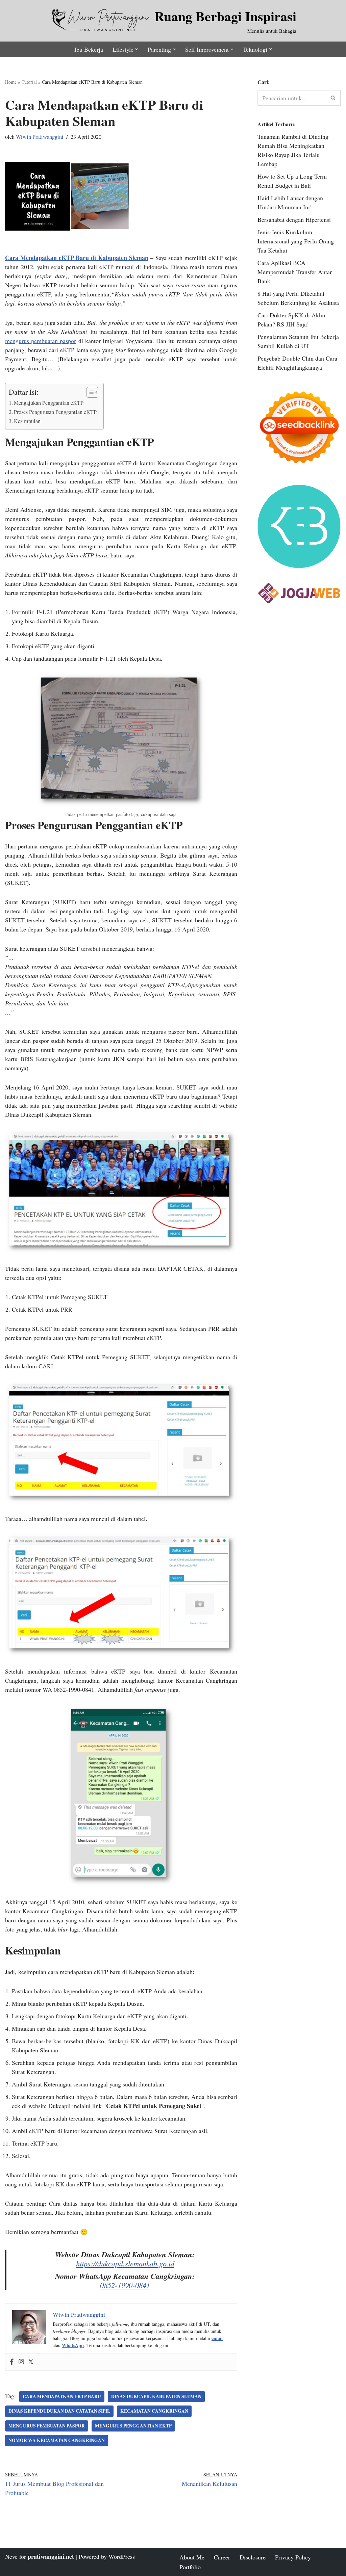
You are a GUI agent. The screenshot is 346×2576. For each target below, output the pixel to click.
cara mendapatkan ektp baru (62, 2396)
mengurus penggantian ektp (133, 2426)
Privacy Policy (293, 2557)
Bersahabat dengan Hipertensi (294, 219)
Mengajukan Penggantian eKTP (49, 403)
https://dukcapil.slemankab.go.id (125, 2263)
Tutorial (29, 82)
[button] (137, 49)
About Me (192, 2557)
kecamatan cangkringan (154, 2411)
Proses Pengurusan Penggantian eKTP (55, 412)
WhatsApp (73, 2345)
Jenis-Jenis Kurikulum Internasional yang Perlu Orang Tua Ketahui (296, 241)
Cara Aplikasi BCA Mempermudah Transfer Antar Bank (295, 272)
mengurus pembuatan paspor (41, 341)
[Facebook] (12, 2362)
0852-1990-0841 (125, 2285)
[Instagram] (21, 2362)
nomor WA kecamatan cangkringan (57, 2440)
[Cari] (333, 98)
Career (222, 2557)
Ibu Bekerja (89, 49)
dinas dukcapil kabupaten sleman (156, 2396)
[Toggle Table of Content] (89, 392)
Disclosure (253, 2557)
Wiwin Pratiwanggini (40, 137)
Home (11, 82)
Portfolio (190, 2567)
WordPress (122, 2556)
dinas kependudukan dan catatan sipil (59, 2411)
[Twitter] (31, 2362)
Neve (11, 2556)
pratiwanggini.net (51, 2556)
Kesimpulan (27, 421)
